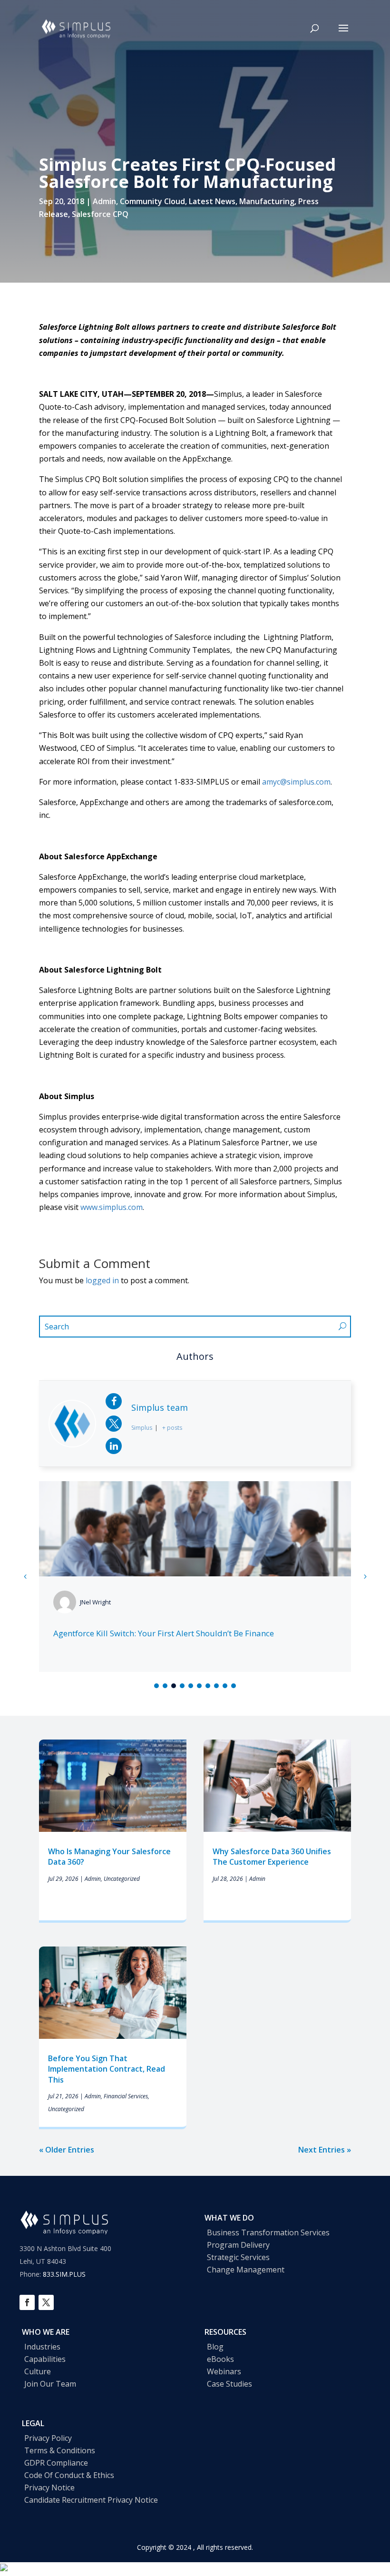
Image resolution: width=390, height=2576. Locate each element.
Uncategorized (122, 1879)
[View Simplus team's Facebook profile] (114, 1401)
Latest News (212, 201)
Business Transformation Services (268, 2232)
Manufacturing (267, 201)
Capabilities (45, 2359)
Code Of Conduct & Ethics (69, 2475)
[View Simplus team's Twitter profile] (114, 1424)
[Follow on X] (46, 2302)
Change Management (246, 2270)
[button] (365, 1576)
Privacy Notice (49, 2488)
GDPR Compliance (56, 2463)
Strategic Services (238, 2257)
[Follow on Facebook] (27, 2302)
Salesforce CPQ (100, 214)
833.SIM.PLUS (64, 2274)
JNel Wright (95, 1602)
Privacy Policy (48, 2438)
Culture (38, 2371)
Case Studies (229, 2384)
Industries (42, 2347)
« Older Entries (67, 2150)
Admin (104, 201)
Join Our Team (50, 2384)
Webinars (224, 2371)
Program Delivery (238, 2245)
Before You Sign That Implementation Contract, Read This (107, 2069)
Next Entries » (325, 2150)
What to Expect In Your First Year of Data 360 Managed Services (173, 1633)
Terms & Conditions (60, 2450)
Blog (215, 2347)
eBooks (220, 2359)
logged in (102, 1280)
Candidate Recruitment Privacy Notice (91, 2500)
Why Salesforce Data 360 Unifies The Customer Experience (272, 1857)
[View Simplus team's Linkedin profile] (114, 1446)
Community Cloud (152, 201)
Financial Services (126, 2096)
